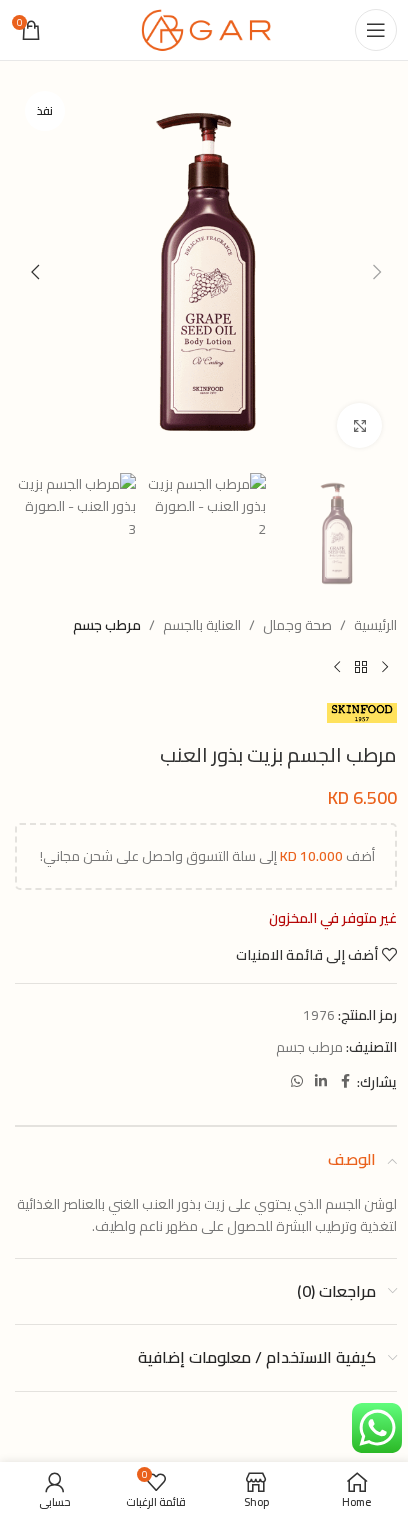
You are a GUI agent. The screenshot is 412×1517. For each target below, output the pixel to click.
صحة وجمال (297, 625)
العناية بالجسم (202, 625)
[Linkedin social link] (321, 1081)
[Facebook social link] (345, 1081)
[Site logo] (205, 29)
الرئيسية (375, 625)
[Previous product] (385, 668)
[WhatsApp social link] (297, 1081)
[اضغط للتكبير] (359, 425)
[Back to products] (361, 668)
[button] (377, 272)
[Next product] (337, 668)
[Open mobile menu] (376, 30)
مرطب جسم (107, 625)
